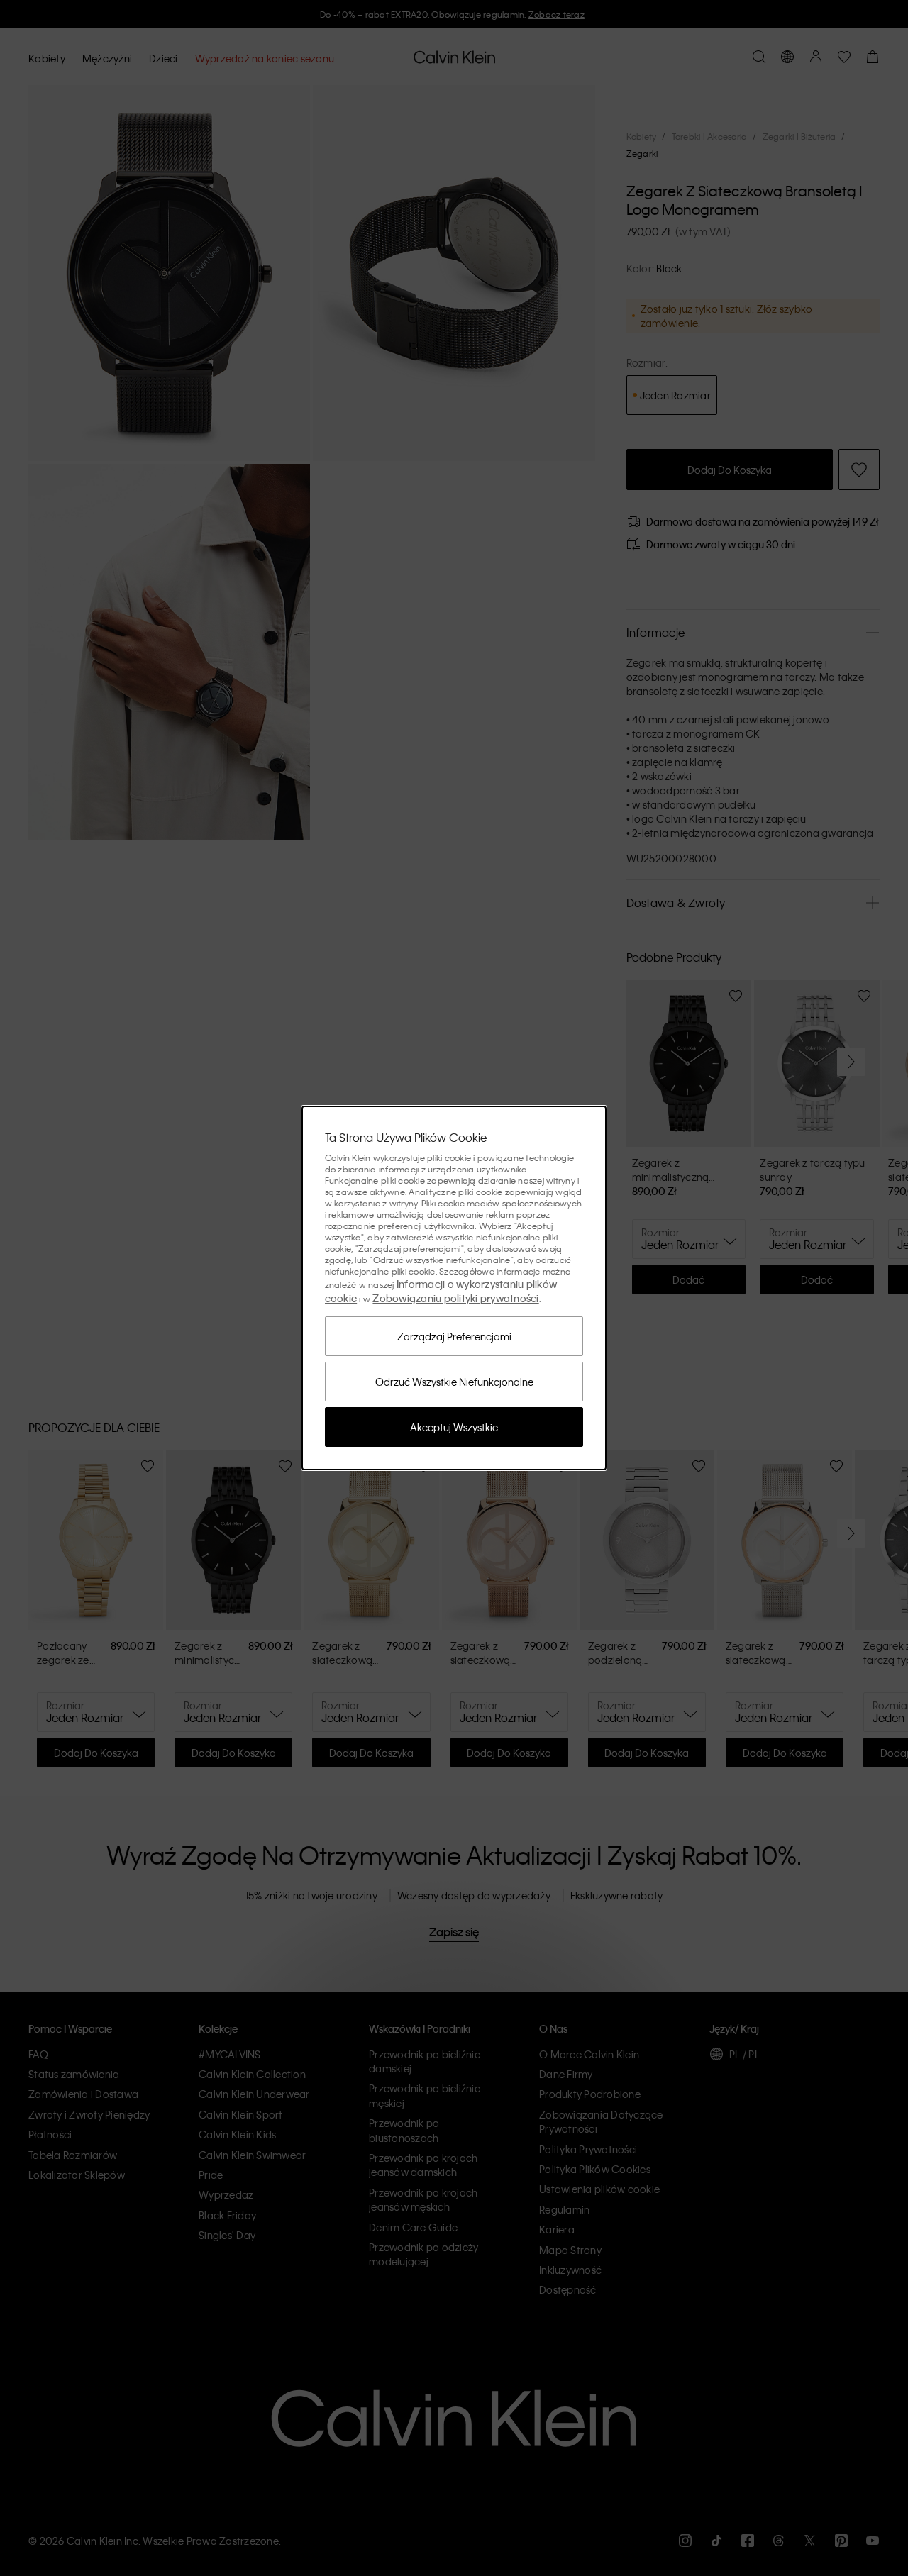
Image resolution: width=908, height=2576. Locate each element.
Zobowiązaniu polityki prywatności (455, 1298)
